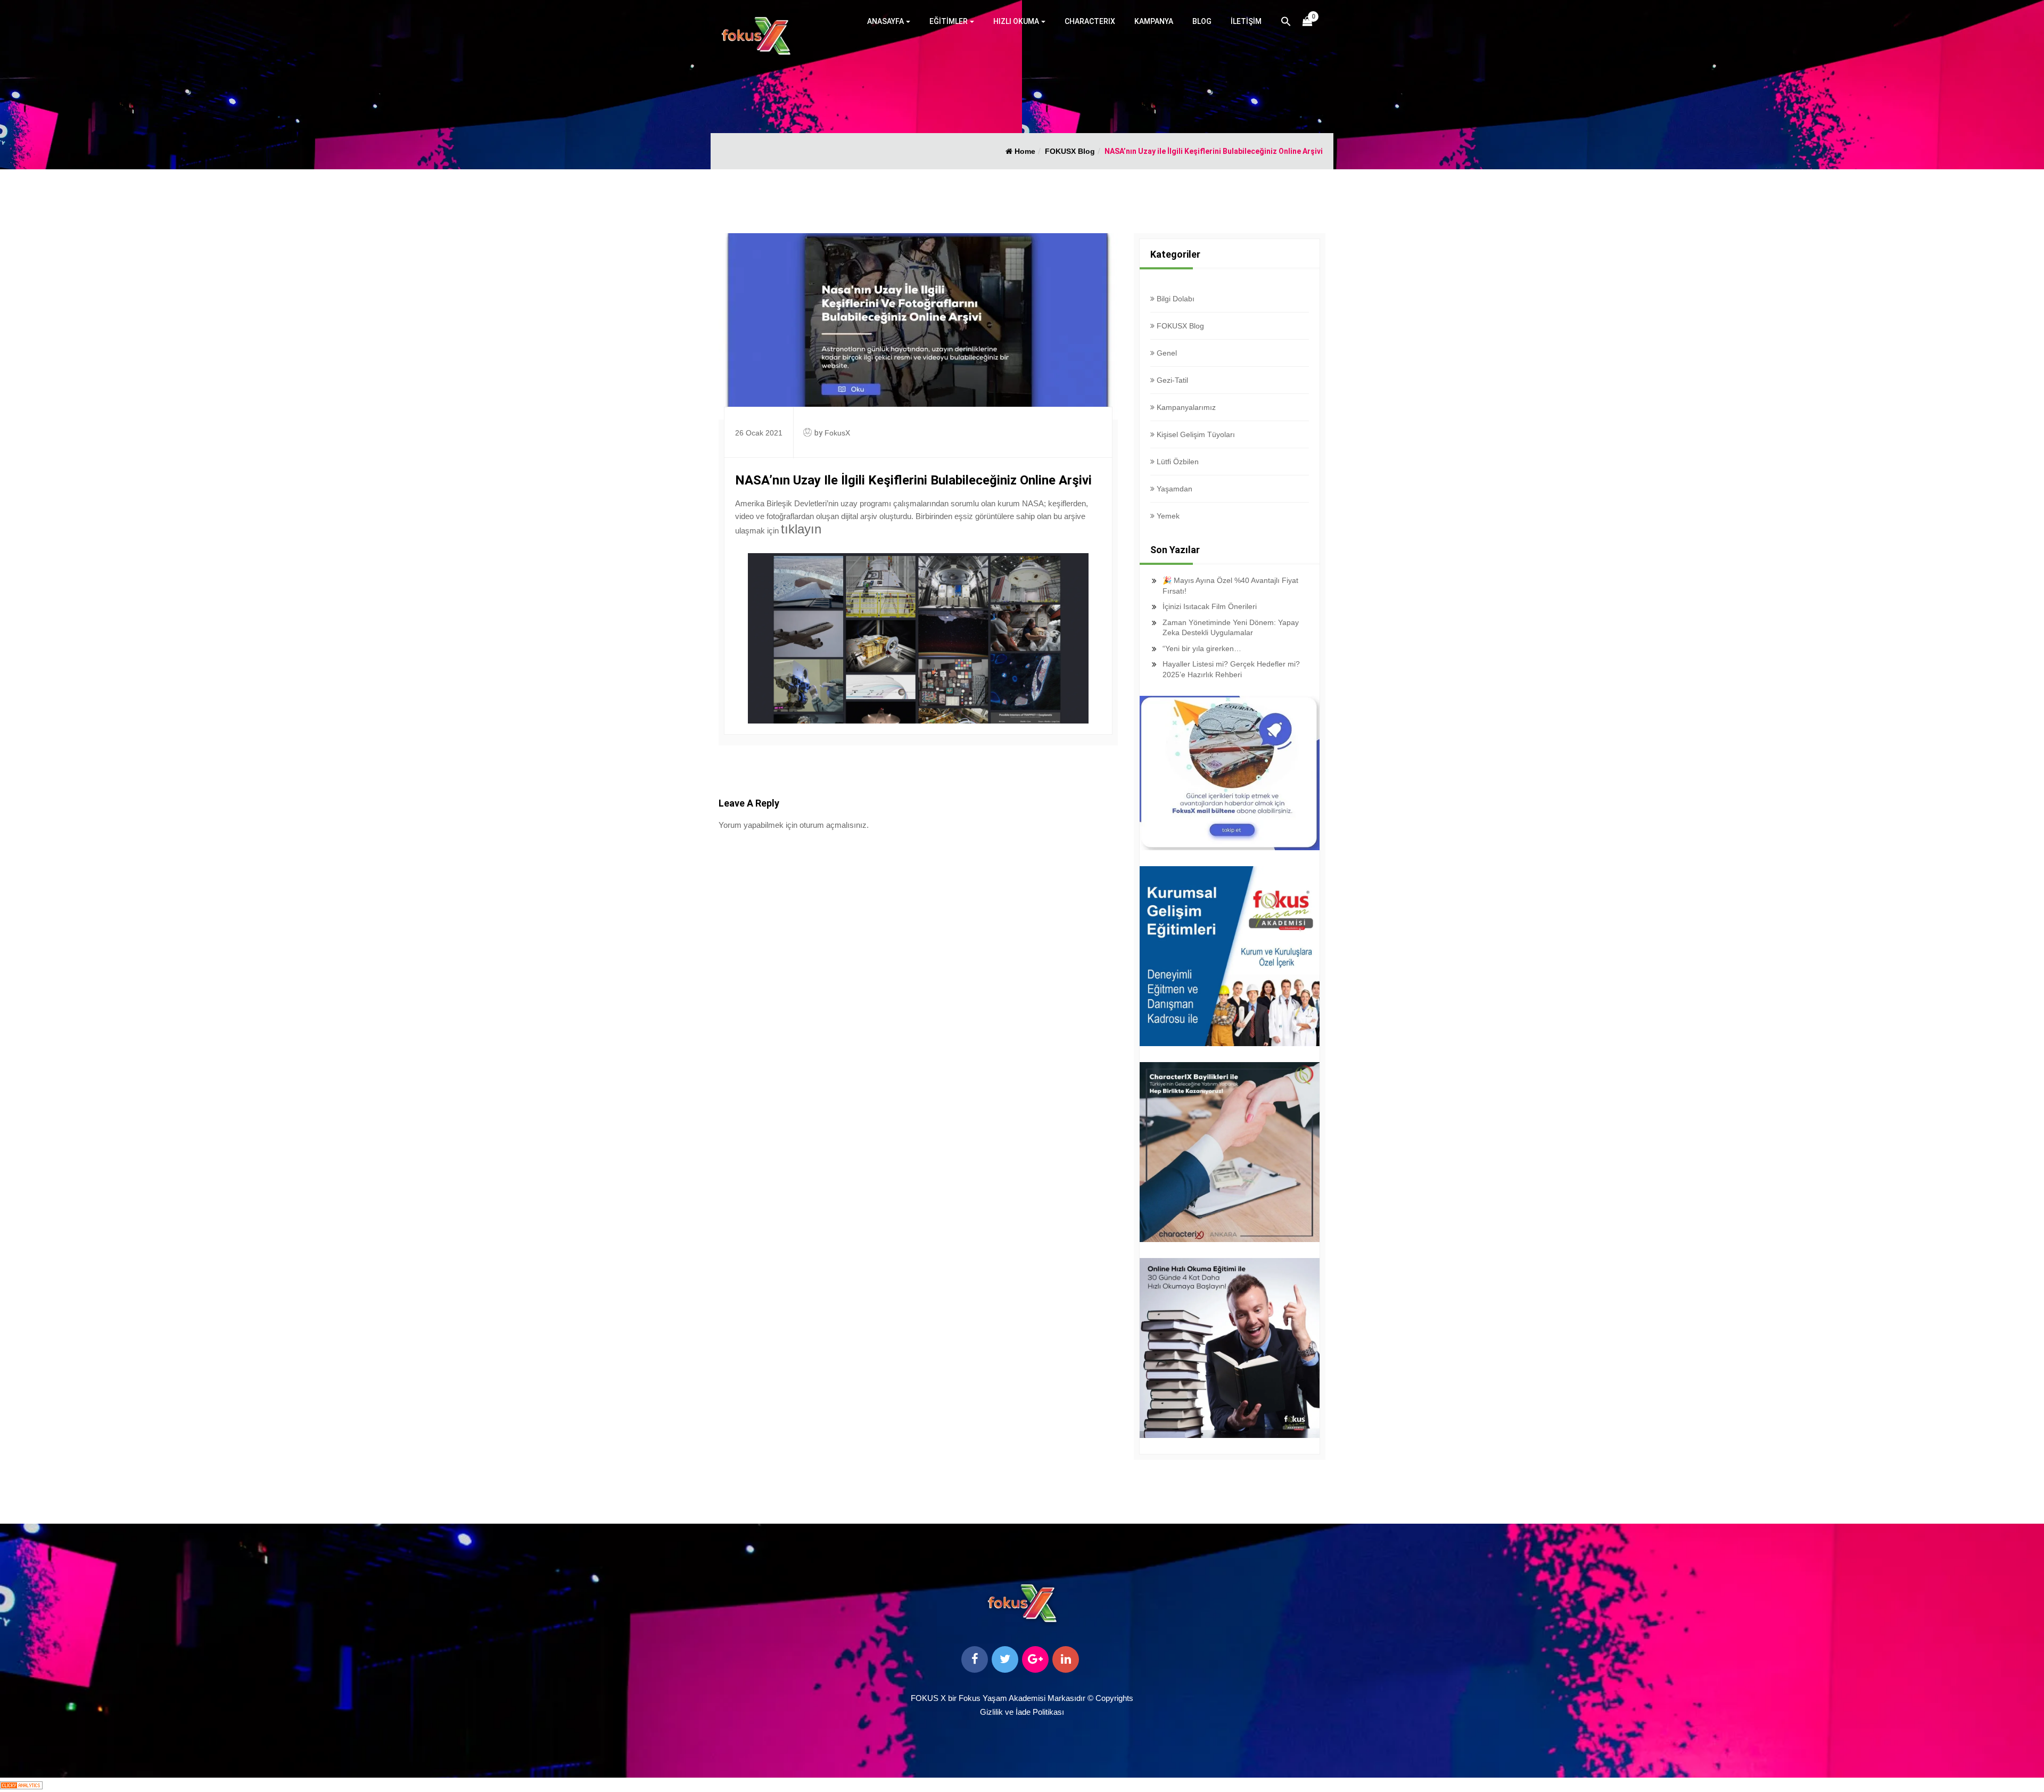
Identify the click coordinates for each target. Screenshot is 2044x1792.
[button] (1286, 23)
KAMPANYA (1154, 21)
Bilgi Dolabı (1175, 299)
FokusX (837, 433)
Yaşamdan (1173, 489)
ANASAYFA (885, 21)
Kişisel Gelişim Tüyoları (1195, 434)
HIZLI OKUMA (1016, 21)
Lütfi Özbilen (1177, 462)
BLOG (1202, 21)
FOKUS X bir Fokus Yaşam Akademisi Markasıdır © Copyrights (1022, 1698)
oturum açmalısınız (833, 825)
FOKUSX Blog (1070, 151)
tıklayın (801, 529)
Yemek (1167, 516)
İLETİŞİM (1246, 21)
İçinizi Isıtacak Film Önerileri (1210, 606)
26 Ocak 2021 (759, 433)
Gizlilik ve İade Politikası (1022, 1712)
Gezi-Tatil (1171, 380)
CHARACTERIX (1090, 21)
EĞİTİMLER (949, 21)
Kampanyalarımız (1185, 407)
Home (1024, 151)
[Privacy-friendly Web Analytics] (21, 1784)
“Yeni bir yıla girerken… (1202, 648)
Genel (1166, 353)
